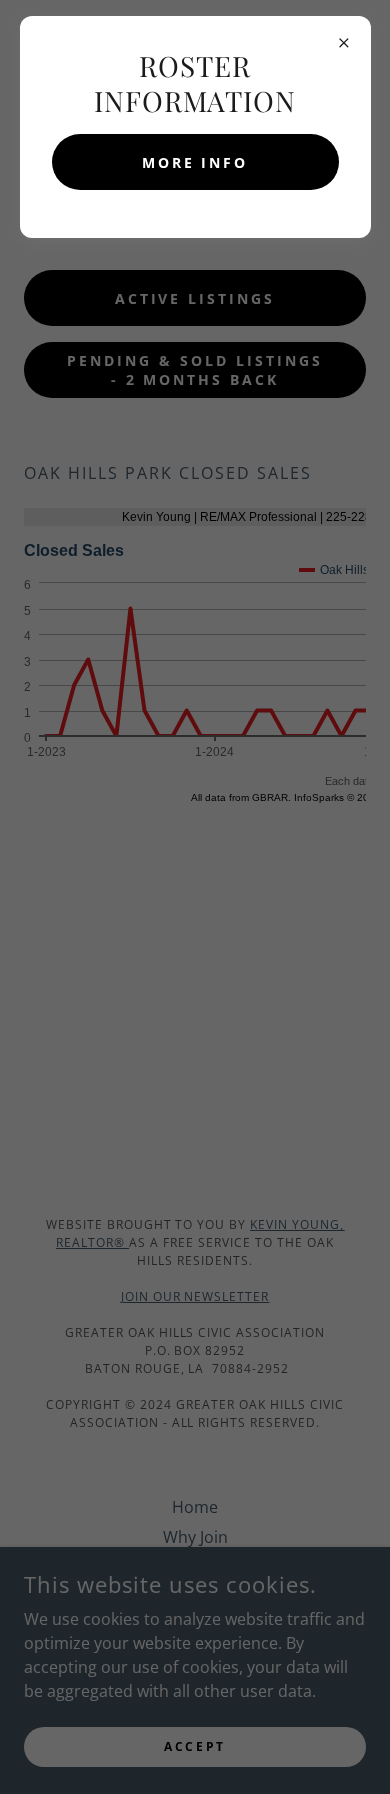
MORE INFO (195, 162)
